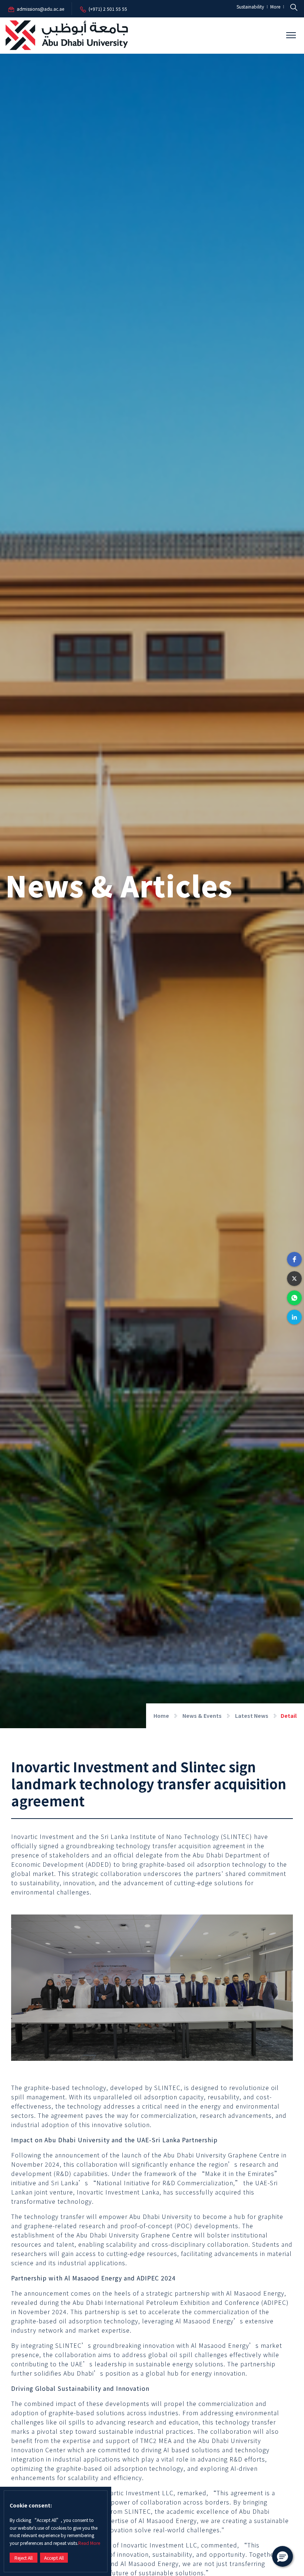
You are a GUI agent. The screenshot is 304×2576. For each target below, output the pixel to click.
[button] (294, 1259)
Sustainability (251, 7)
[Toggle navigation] (291, 35)
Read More (89, 2543)
